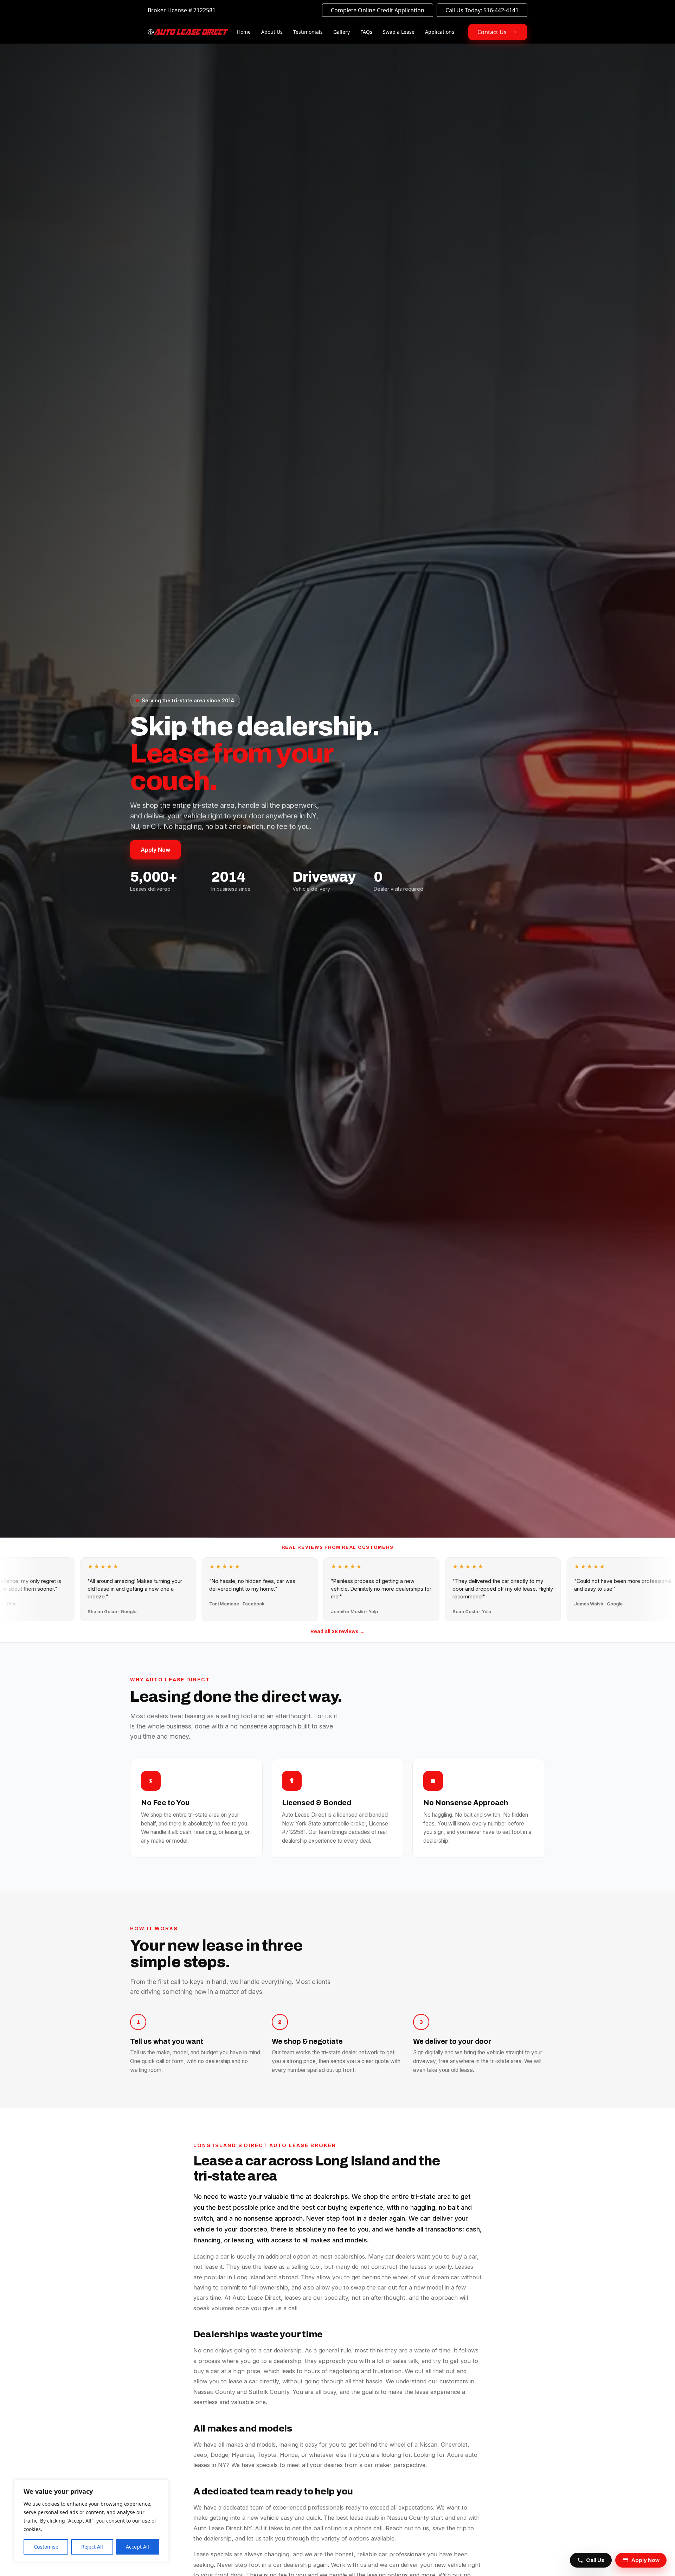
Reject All (92, 2547)
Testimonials (308, 32)
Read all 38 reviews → (337, 1632)
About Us (272, 32)
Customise (46, 2547)
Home (244, 32)
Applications (440, 32)
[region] (91, 2521)
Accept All (137, 2547)
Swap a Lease (399, 32)
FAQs (366, 32)
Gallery (342, 32)
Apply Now (155, 850)
